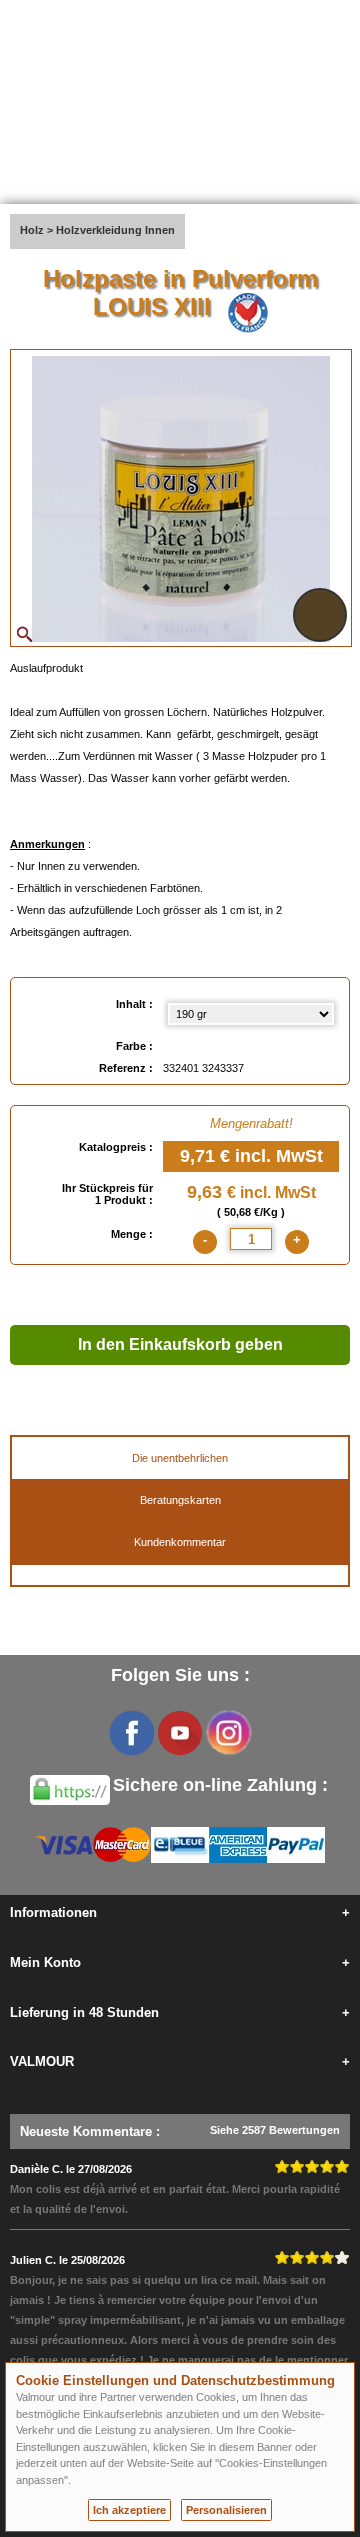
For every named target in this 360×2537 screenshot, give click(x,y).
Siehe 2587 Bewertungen (275, 2130)
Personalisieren (226, 2510)
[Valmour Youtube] (180, 1733)
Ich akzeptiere (129, 2510)
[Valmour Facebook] (132, 1733)
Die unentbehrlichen (180, 1458)
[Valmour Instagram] (228, 1733)
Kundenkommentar (180, 1542)
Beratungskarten (180, 1500)
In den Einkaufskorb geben (180, 1344)
